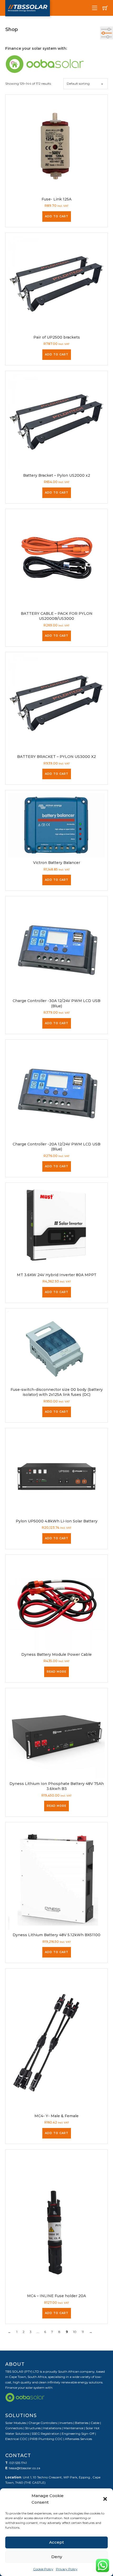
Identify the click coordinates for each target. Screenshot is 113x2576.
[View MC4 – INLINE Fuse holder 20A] (56, 2221)
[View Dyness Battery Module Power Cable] (56, 1603)
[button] (105, 2499)
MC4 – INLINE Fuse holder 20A (56, 2296)
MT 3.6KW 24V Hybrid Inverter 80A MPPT (57, 1275)
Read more (56, 1672)
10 (75, 2332)
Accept (56, 2542)
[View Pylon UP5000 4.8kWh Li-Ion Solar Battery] (56, 1473)
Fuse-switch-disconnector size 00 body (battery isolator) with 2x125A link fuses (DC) (57, 1392)
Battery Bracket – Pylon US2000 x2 (57, 475)
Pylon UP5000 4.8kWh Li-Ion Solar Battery (57, 1521)
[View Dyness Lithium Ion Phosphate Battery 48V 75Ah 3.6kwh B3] (56, 1734)
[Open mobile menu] (95, 8)
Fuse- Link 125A (56, 199)
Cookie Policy (43, 2569)
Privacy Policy (67, 2569)
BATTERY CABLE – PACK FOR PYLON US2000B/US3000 (57, 616)
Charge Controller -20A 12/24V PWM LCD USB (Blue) (56, 1147)
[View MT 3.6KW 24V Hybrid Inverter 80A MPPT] (56, 1227)
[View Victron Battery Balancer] (56, 825)
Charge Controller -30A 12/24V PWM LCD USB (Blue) (56, 1003)
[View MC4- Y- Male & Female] (56, 2041)
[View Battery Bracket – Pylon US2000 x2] (56, 422)
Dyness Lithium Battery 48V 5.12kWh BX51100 (56, 1935)
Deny (57, 2557)
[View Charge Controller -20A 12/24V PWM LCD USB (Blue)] (56, 1090)
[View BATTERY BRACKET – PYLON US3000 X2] (56, 703)
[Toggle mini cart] (105, 8)
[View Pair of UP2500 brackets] (56, 283)
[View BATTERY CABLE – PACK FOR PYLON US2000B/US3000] (56, 560)
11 (83, 2332)
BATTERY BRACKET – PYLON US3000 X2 (56, 757)
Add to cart (57, 216)
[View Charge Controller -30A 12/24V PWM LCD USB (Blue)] (56, 947)
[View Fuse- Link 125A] (56, 145)
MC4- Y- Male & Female (56, 2116)
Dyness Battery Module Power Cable (56, 1654)
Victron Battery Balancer (57, 863)
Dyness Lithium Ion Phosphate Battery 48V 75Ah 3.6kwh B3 (57, 1786)
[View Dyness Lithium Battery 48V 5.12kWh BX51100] (56, 1877)
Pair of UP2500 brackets (57, 337)
